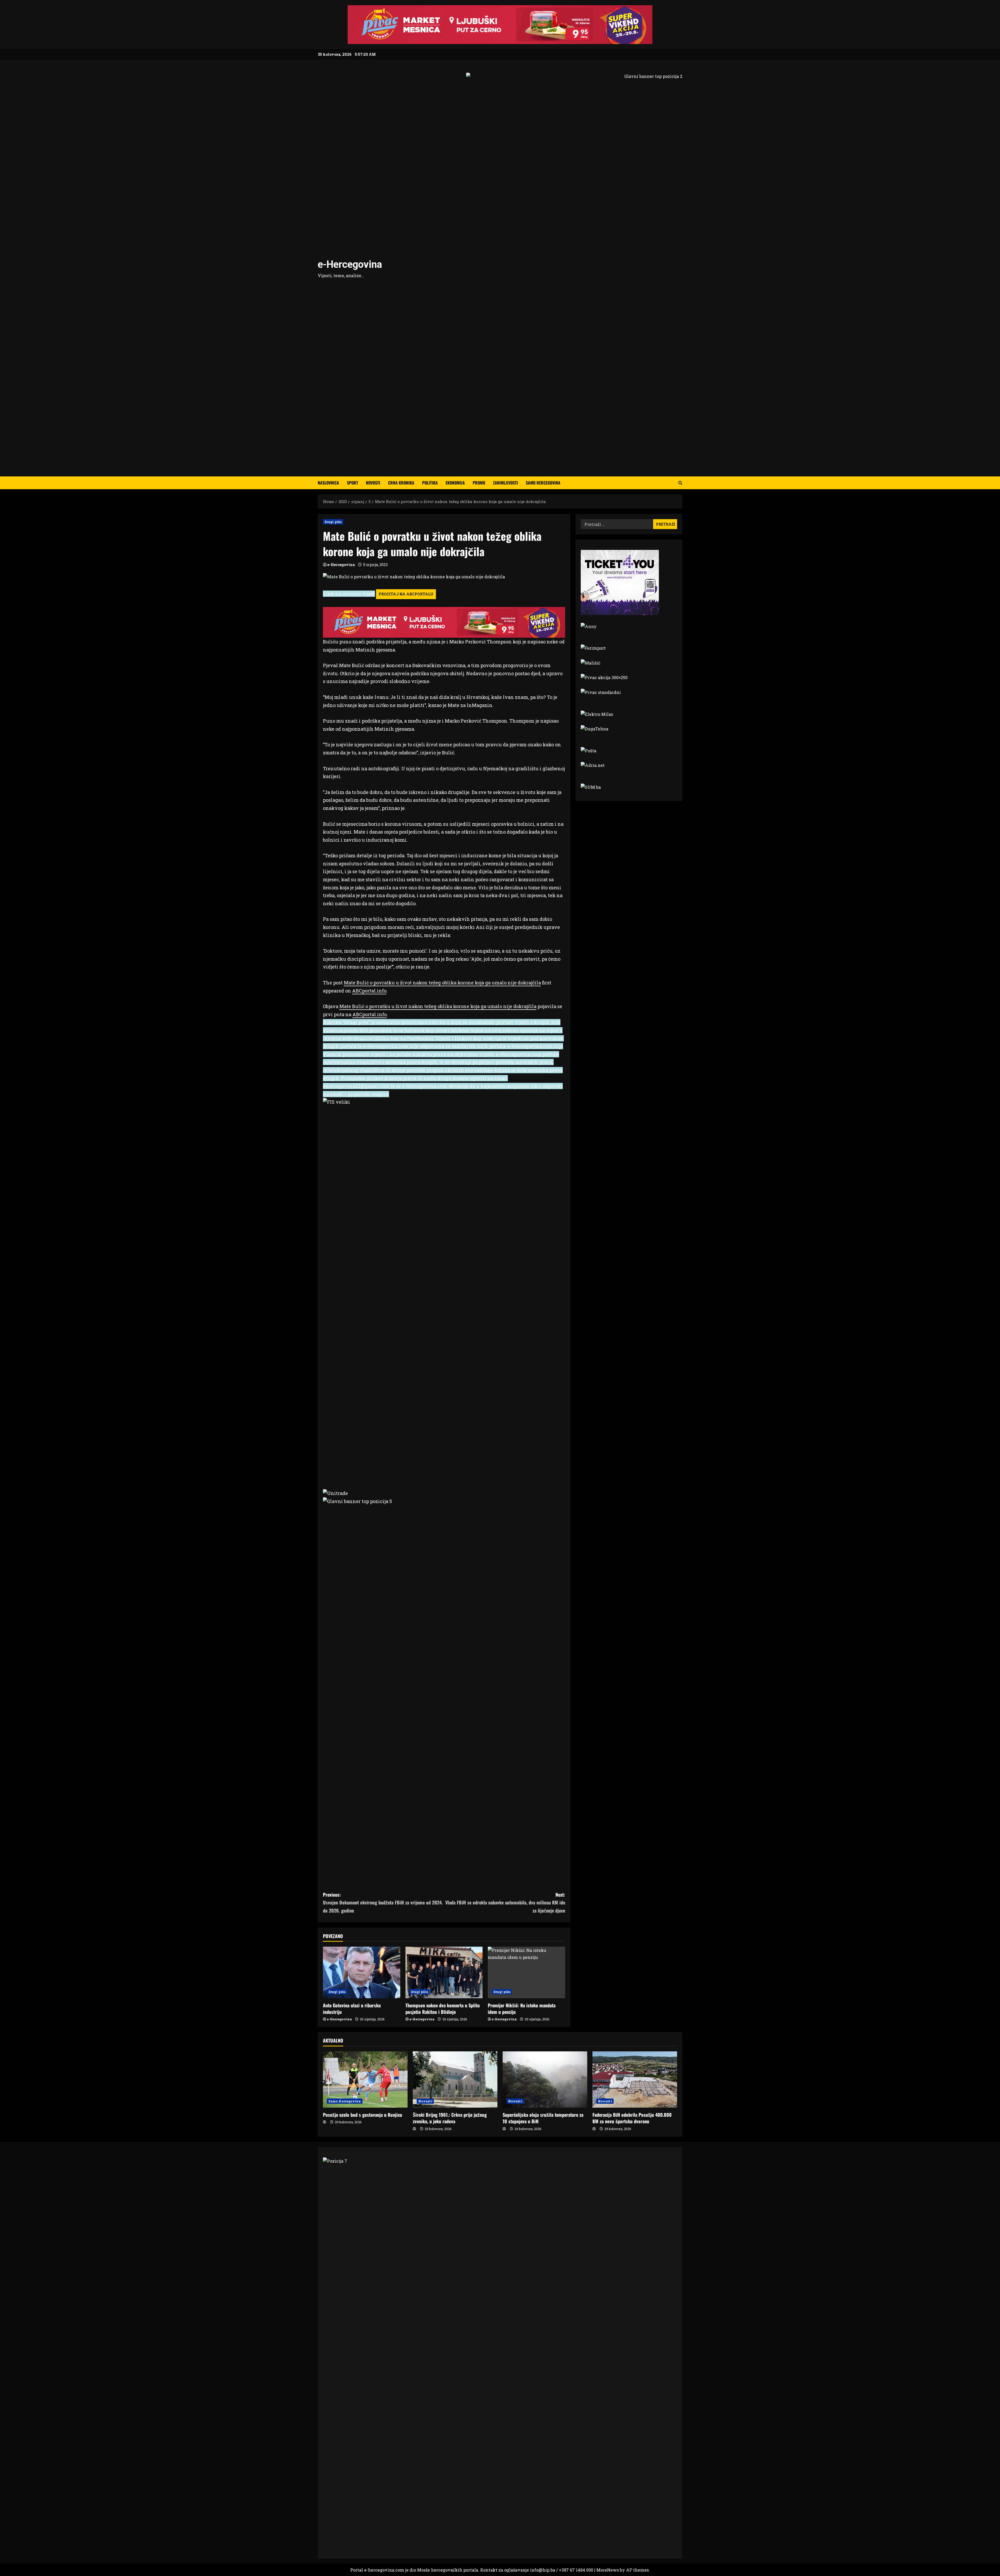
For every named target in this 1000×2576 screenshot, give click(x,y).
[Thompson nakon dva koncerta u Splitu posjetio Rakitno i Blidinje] (444, 1972)
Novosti (373, 483)
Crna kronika (401, 483)
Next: (505, 1902)
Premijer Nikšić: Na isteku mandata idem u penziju (522, 2009)
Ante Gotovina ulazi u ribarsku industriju (352, 2009)
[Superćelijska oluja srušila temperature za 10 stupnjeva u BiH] (545, 2080)
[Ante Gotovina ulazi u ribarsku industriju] (362, 1972)
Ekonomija (455, 483)
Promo (479, 483)
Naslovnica (328, 483)
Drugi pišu (333, 522)
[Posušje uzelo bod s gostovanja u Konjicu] (365, 2080)
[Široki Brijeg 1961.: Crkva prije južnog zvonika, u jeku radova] (455, 2080)
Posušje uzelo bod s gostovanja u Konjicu (362, 2115)
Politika (430, 483)
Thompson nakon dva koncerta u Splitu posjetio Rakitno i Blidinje (443, 2009)
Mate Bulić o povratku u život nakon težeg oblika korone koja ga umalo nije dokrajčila (442, 983)
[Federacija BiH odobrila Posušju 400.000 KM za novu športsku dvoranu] (635, 2080)
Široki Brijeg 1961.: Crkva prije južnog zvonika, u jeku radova (450, 2118)
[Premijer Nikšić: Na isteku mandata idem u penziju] (526, 1972)
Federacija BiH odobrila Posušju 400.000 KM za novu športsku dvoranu (632, 2118)
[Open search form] (680, 483)
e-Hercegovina (350, 264)
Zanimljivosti (505, 483)
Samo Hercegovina (543, 483)
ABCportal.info (369, 991)
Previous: (383, 1902)
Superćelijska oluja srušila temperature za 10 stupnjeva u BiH (543, 2118)
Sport (352, 483)
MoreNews (608, 2570)
